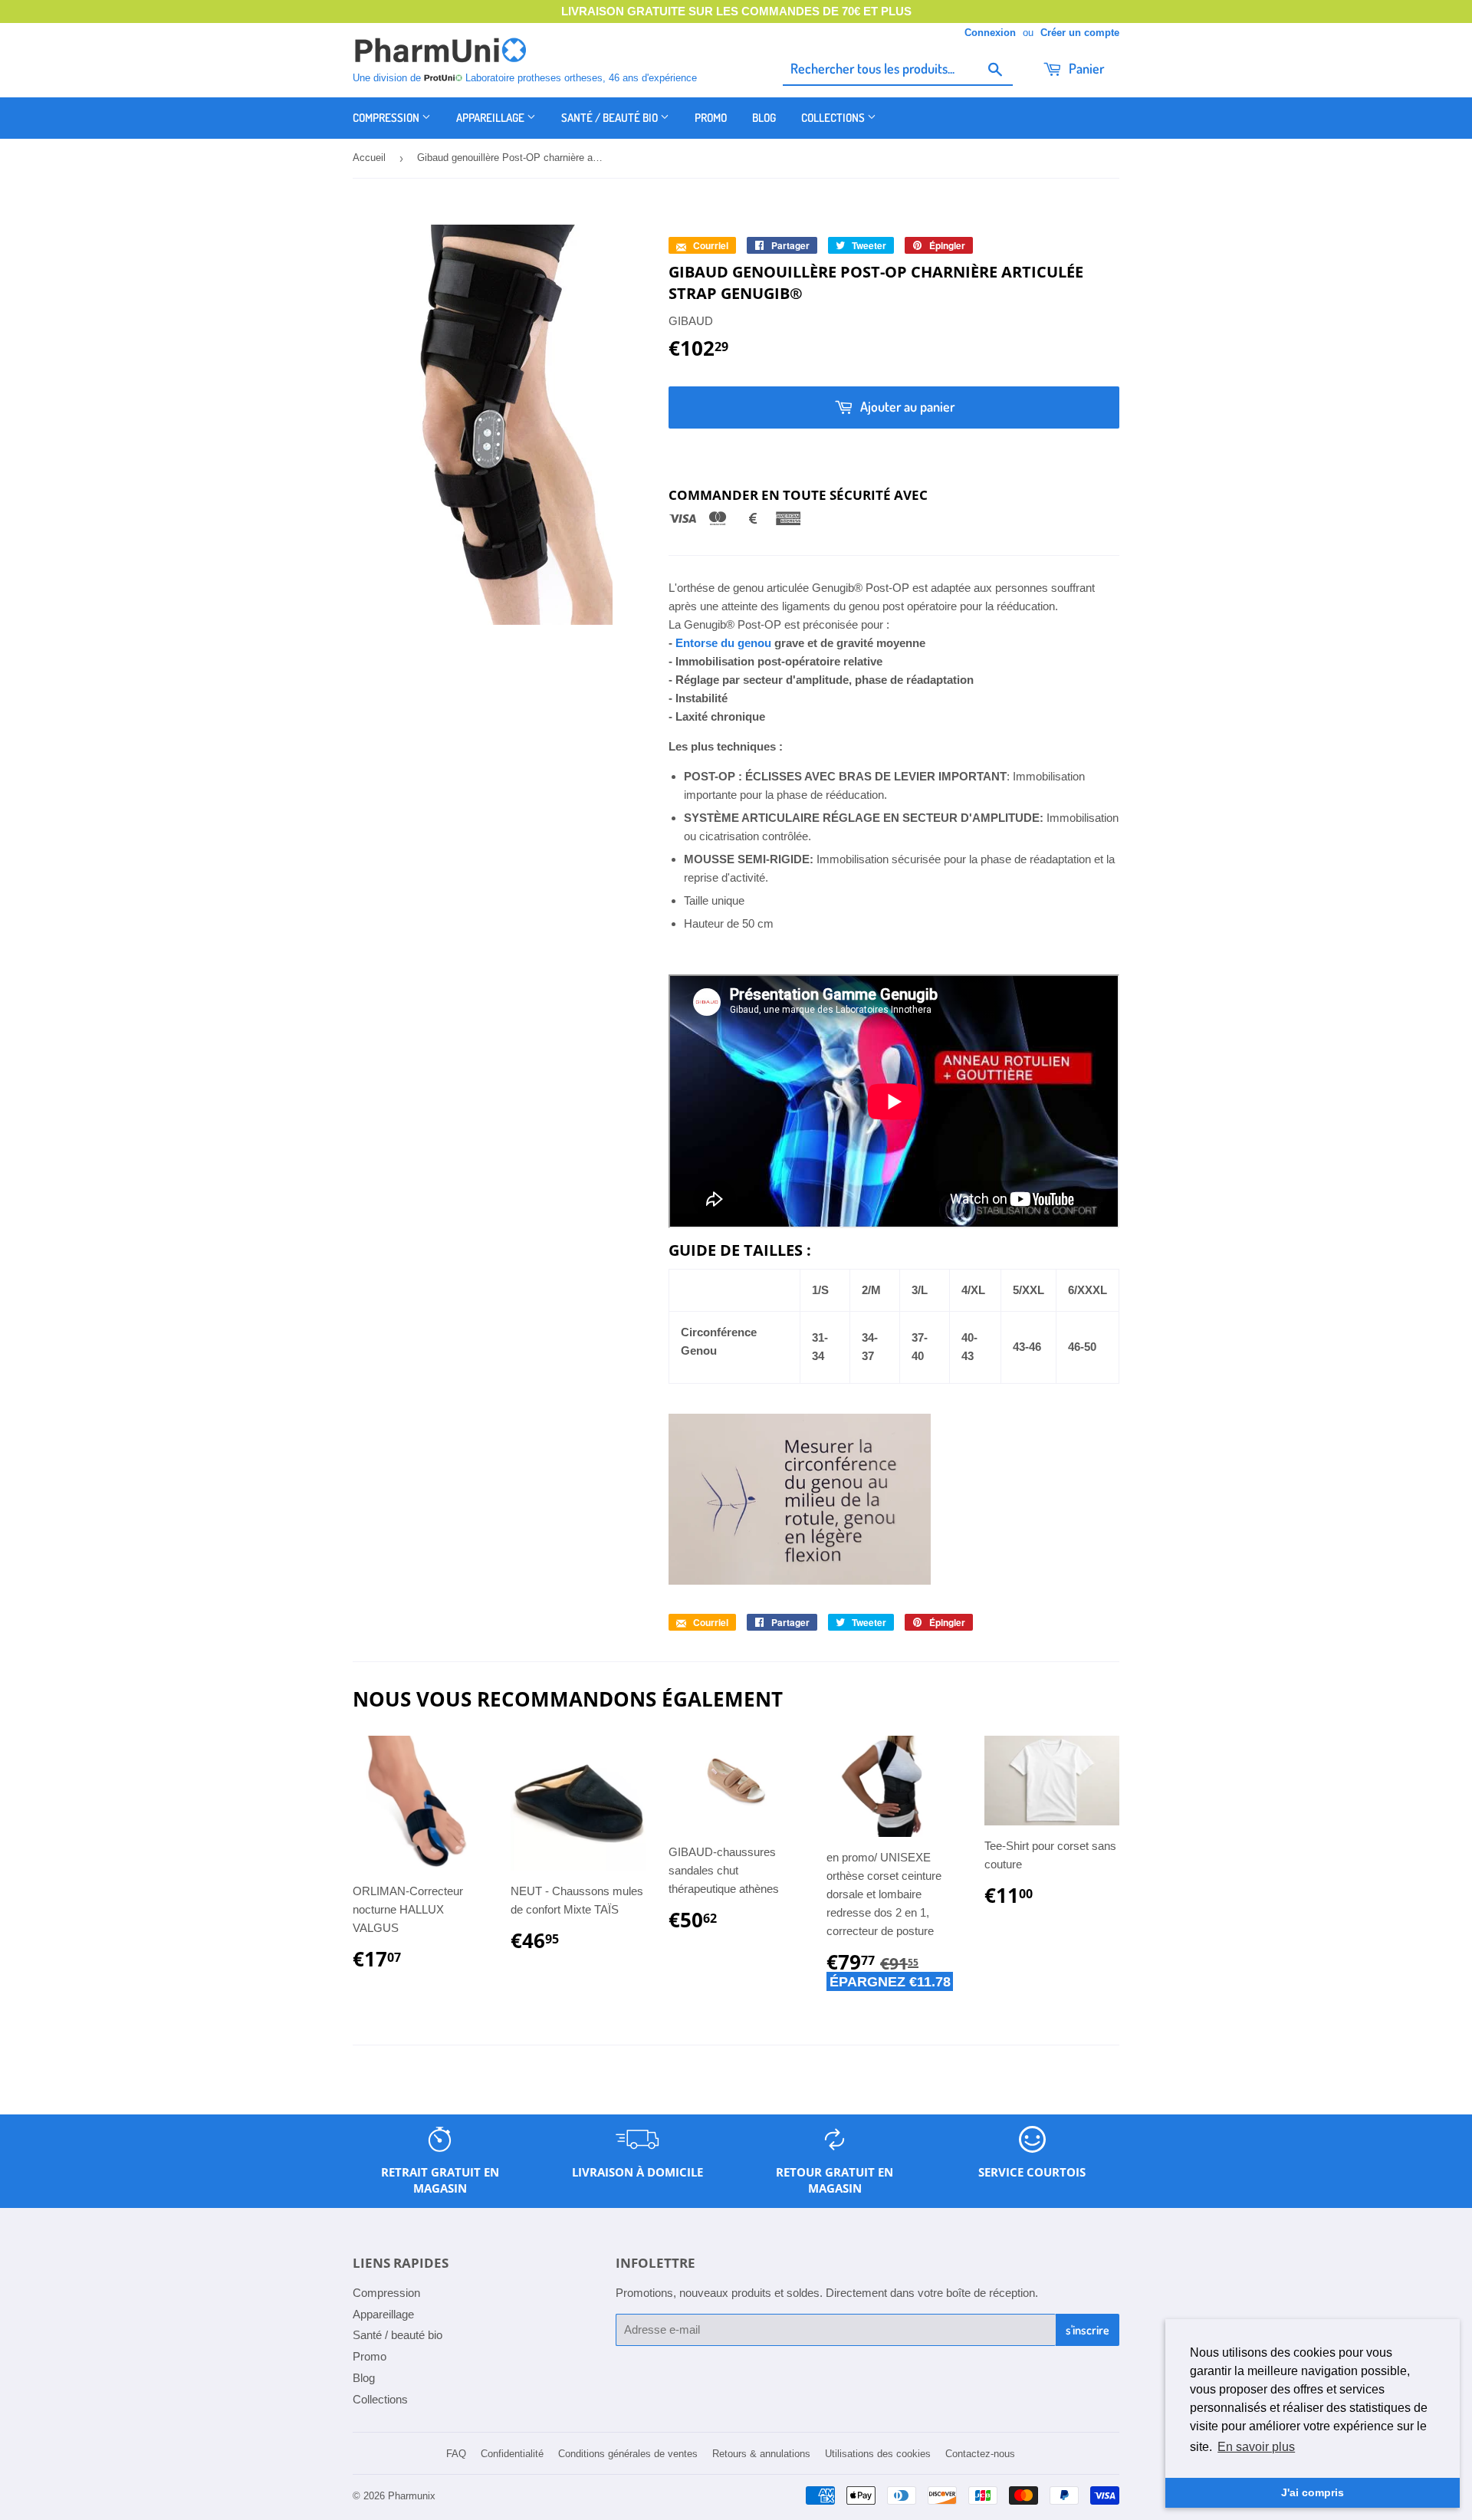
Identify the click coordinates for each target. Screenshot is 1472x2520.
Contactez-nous (980, 2454)
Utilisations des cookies (878, 2454)
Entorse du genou (723, 643)
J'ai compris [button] (1313, 2492)
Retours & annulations (761, 2454)
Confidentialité (512, 2454)
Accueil (369, 158)
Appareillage (491, 118)
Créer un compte (1080, 33)
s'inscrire (1088, 2330)
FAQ (456, 2454)
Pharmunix (412, 2496)
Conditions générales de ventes (628, 2454)
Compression (387, 118)
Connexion (990, 33)
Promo (711, 118)
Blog (764, 118)
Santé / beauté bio (611, 118)
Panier (1085, 68)
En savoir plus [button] (1256, 2447)
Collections (834, 118)
